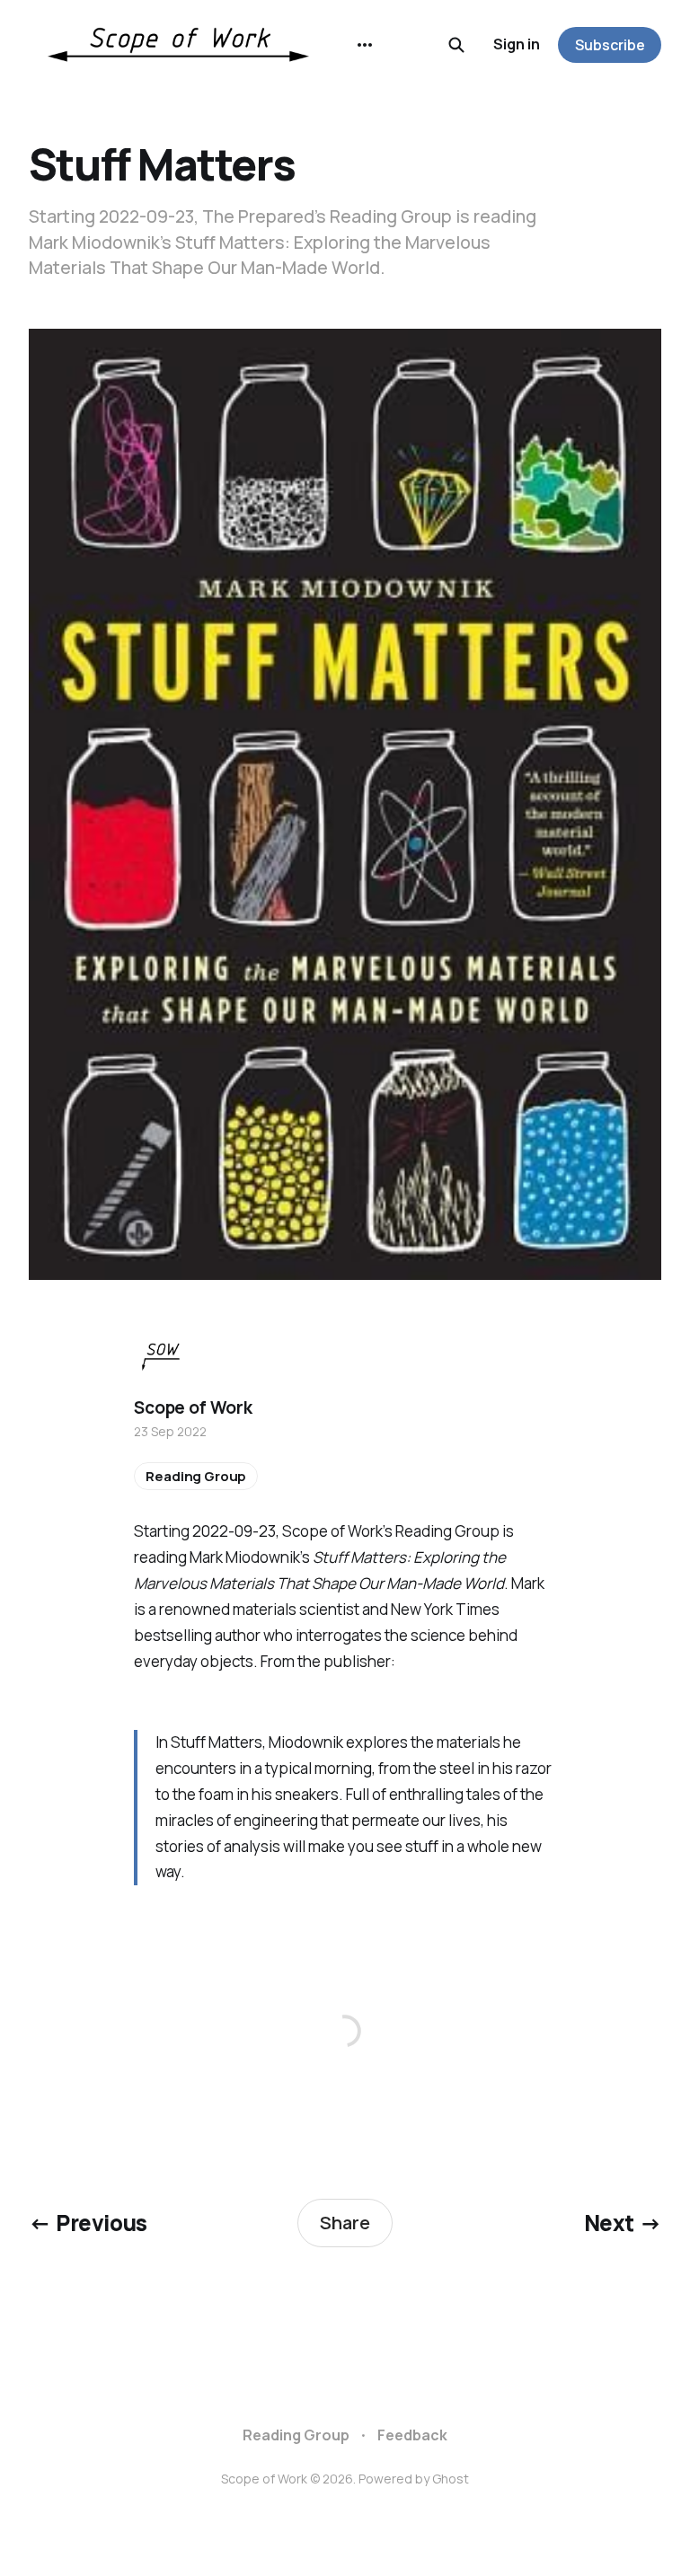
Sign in (517, 44)
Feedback (412, 2435)
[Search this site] (456, 45)
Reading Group (196, 1476)
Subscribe (610, 45)
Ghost (451, 2479)
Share (345, 2223)
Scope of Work (193, 1407)
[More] (365, 45)
